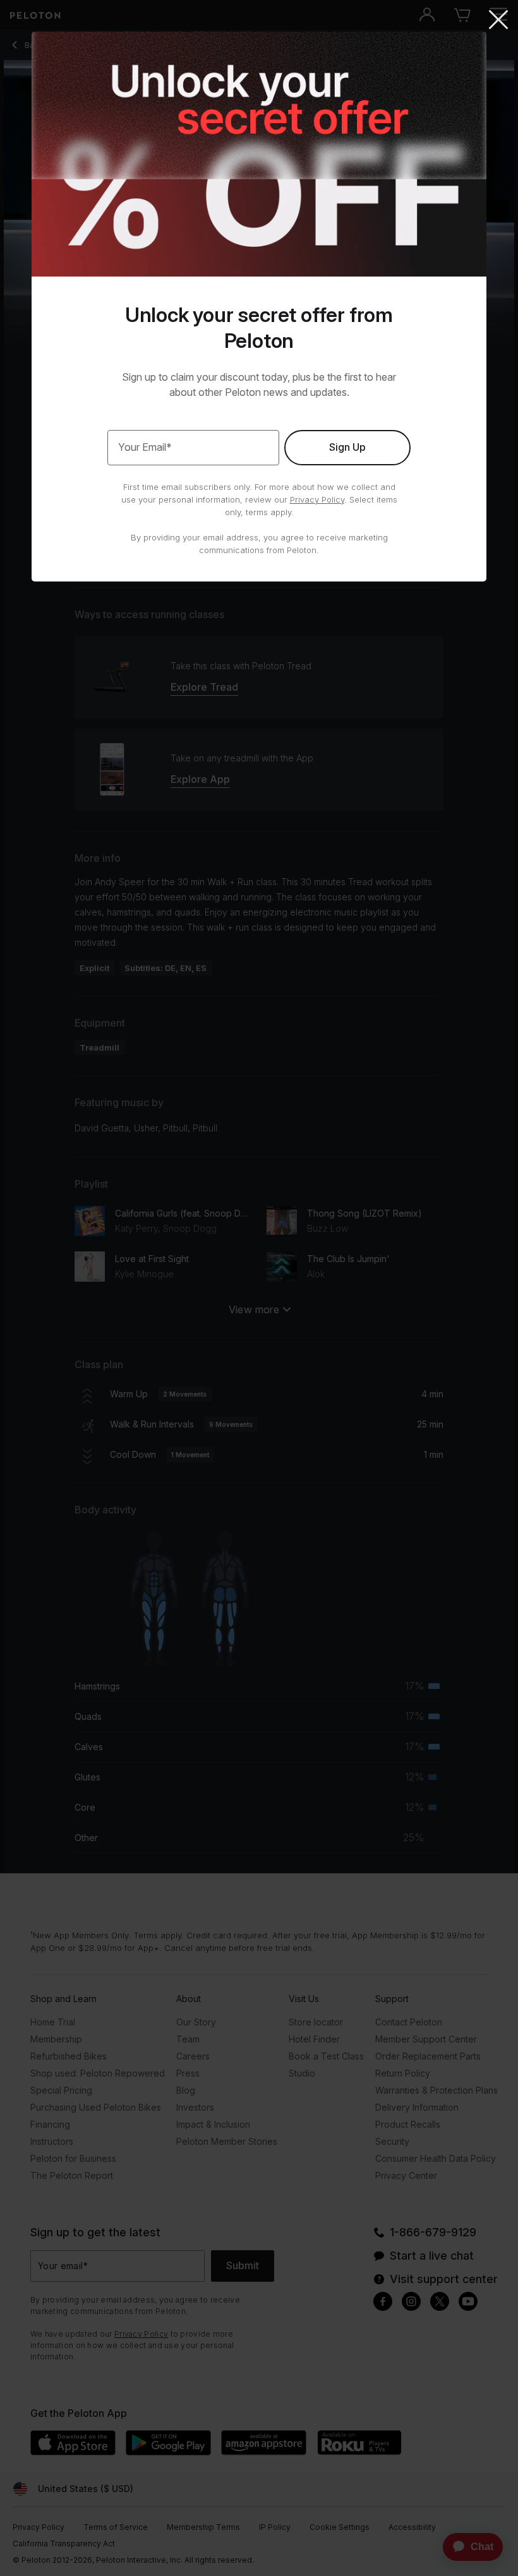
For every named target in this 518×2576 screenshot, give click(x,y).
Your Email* (145, 447)
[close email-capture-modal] (498, 21)
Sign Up (347, 447)
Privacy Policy (317, 499)
